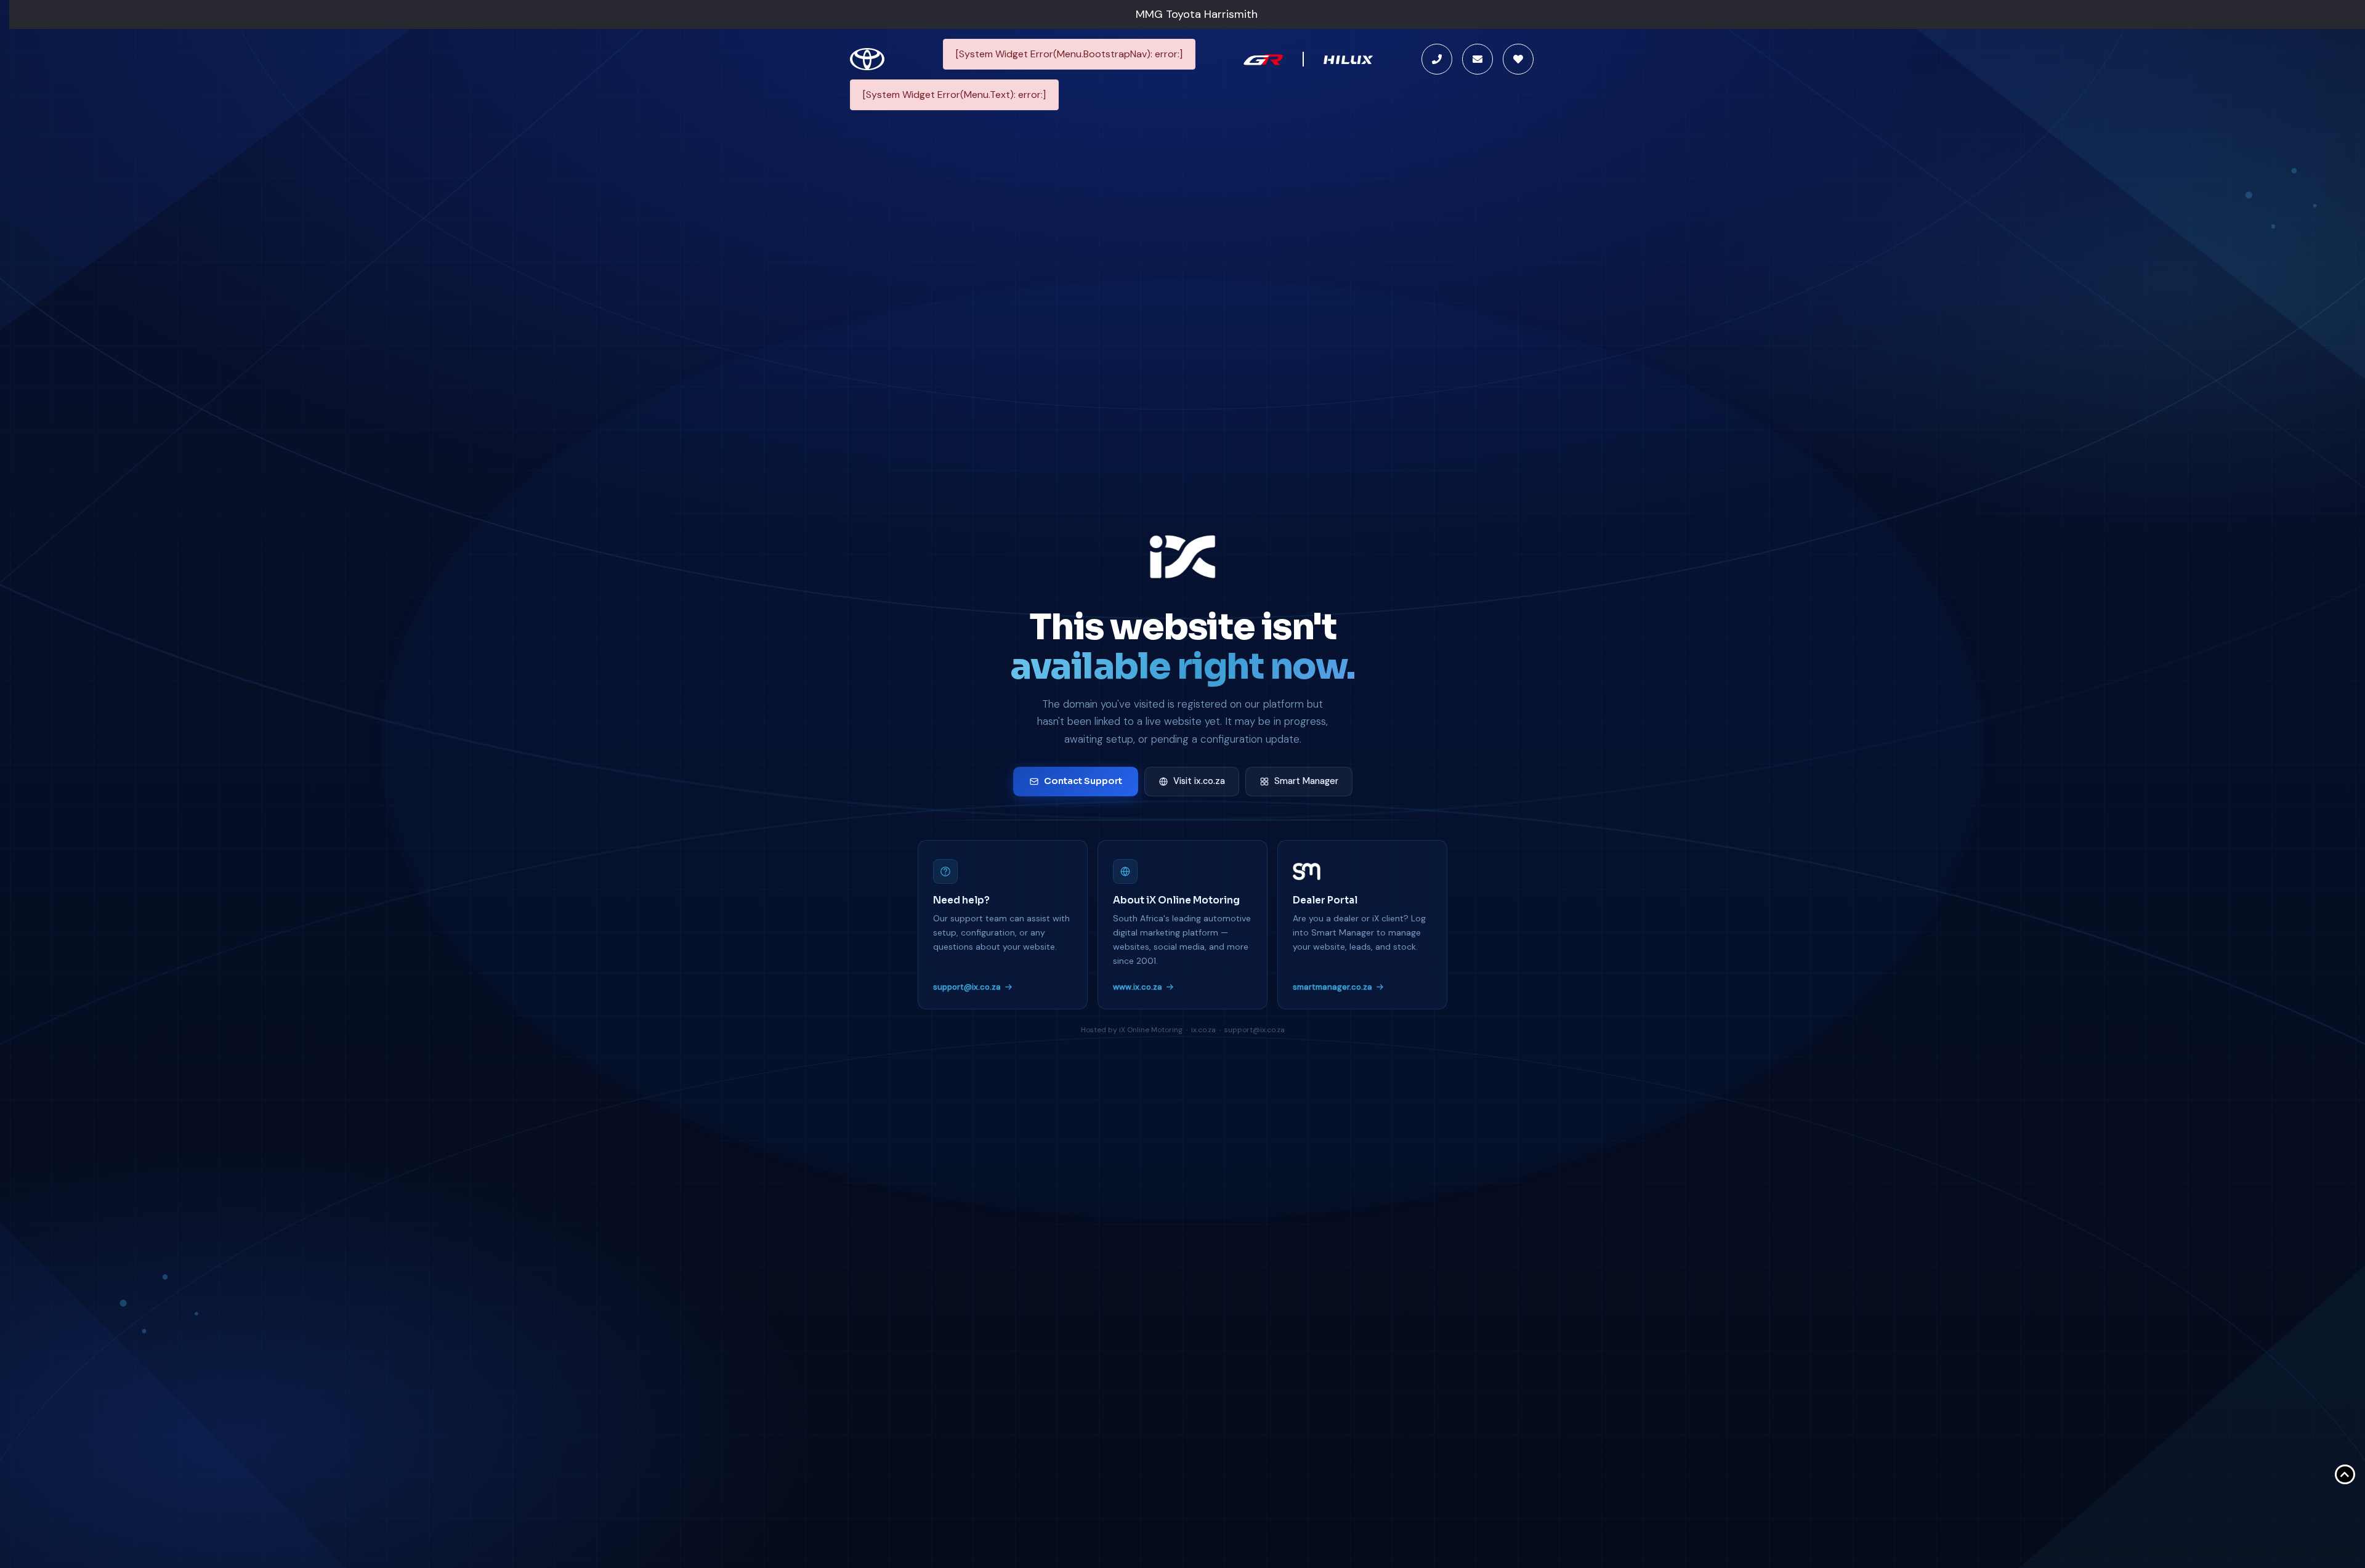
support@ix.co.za (967, 987)
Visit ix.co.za (1199, 781)
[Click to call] (1437, 59)
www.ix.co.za (1138, 987)
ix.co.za (1203, 1030)
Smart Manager (1306, 781)
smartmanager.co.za (1332, 987)
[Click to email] (1478, 59)
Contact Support (1083, 781)
